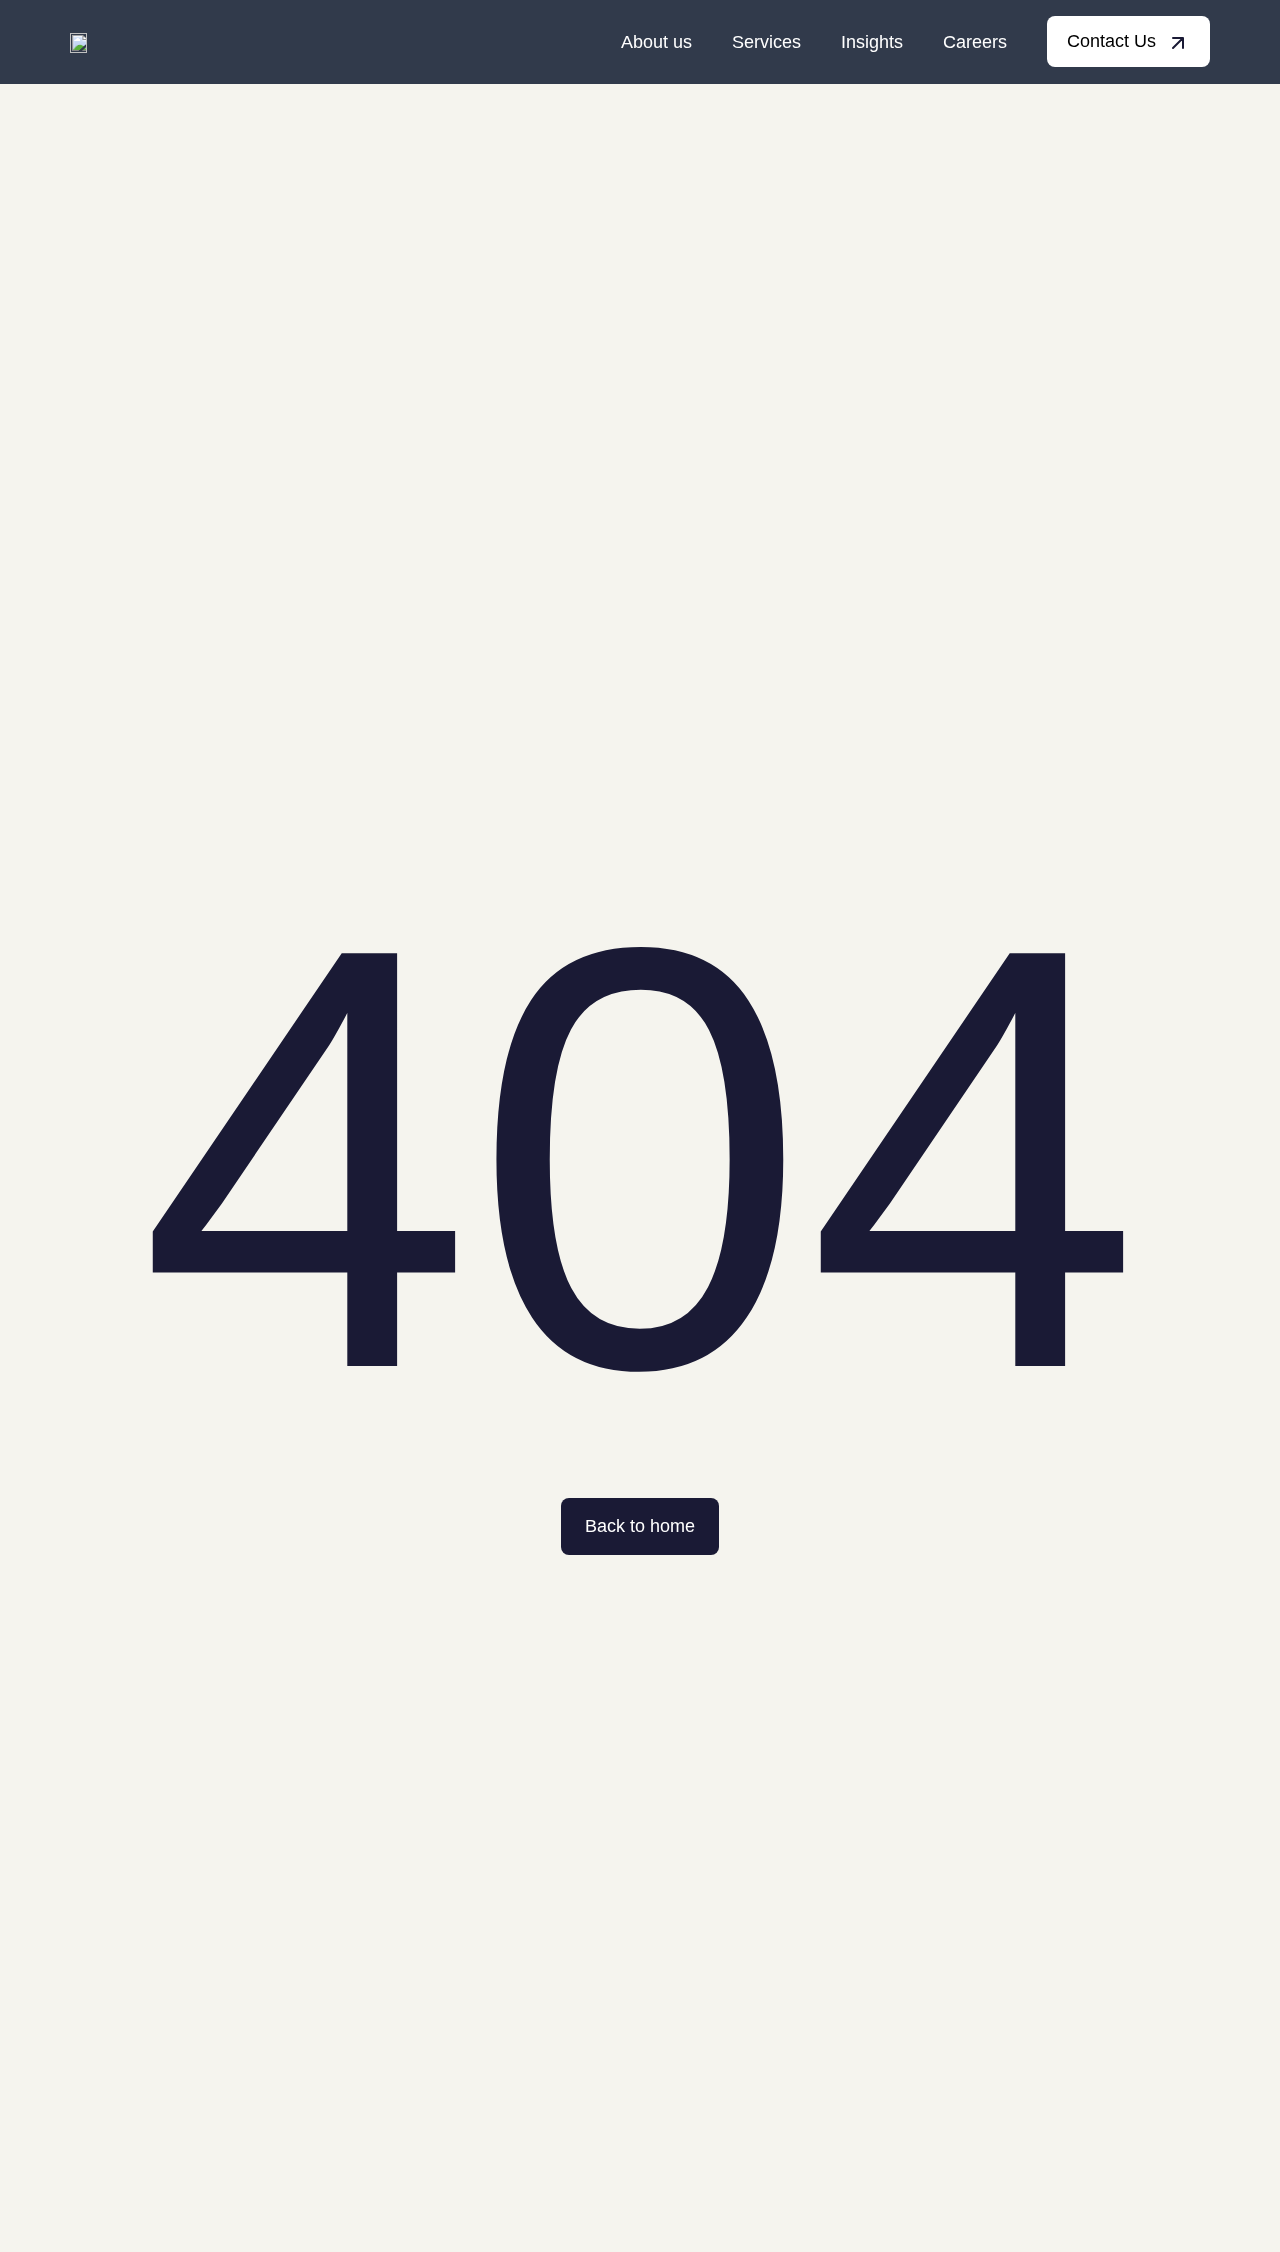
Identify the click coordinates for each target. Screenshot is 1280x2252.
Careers (975, 42)
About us (656, 42)
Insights (872, 42)
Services (766, 42)
